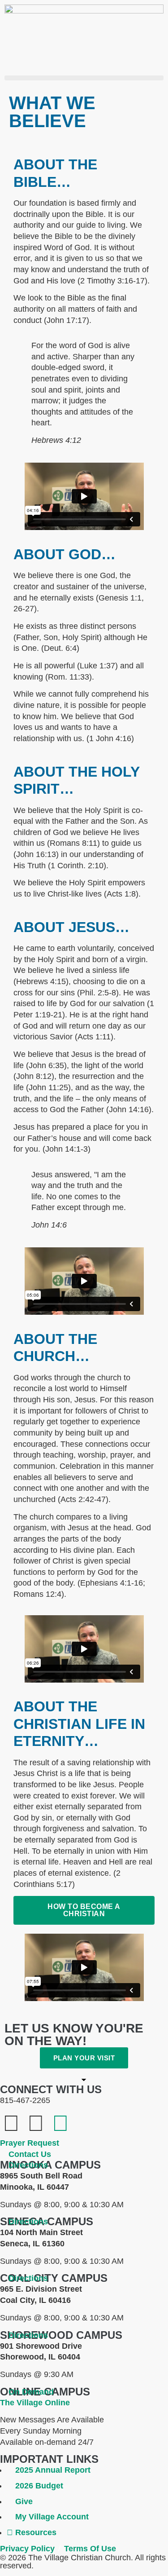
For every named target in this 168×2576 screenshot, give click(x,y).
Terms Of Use (90, 2549)
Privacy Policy (27, 2549)
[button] (84, 78)
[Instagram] (60, 2123)
